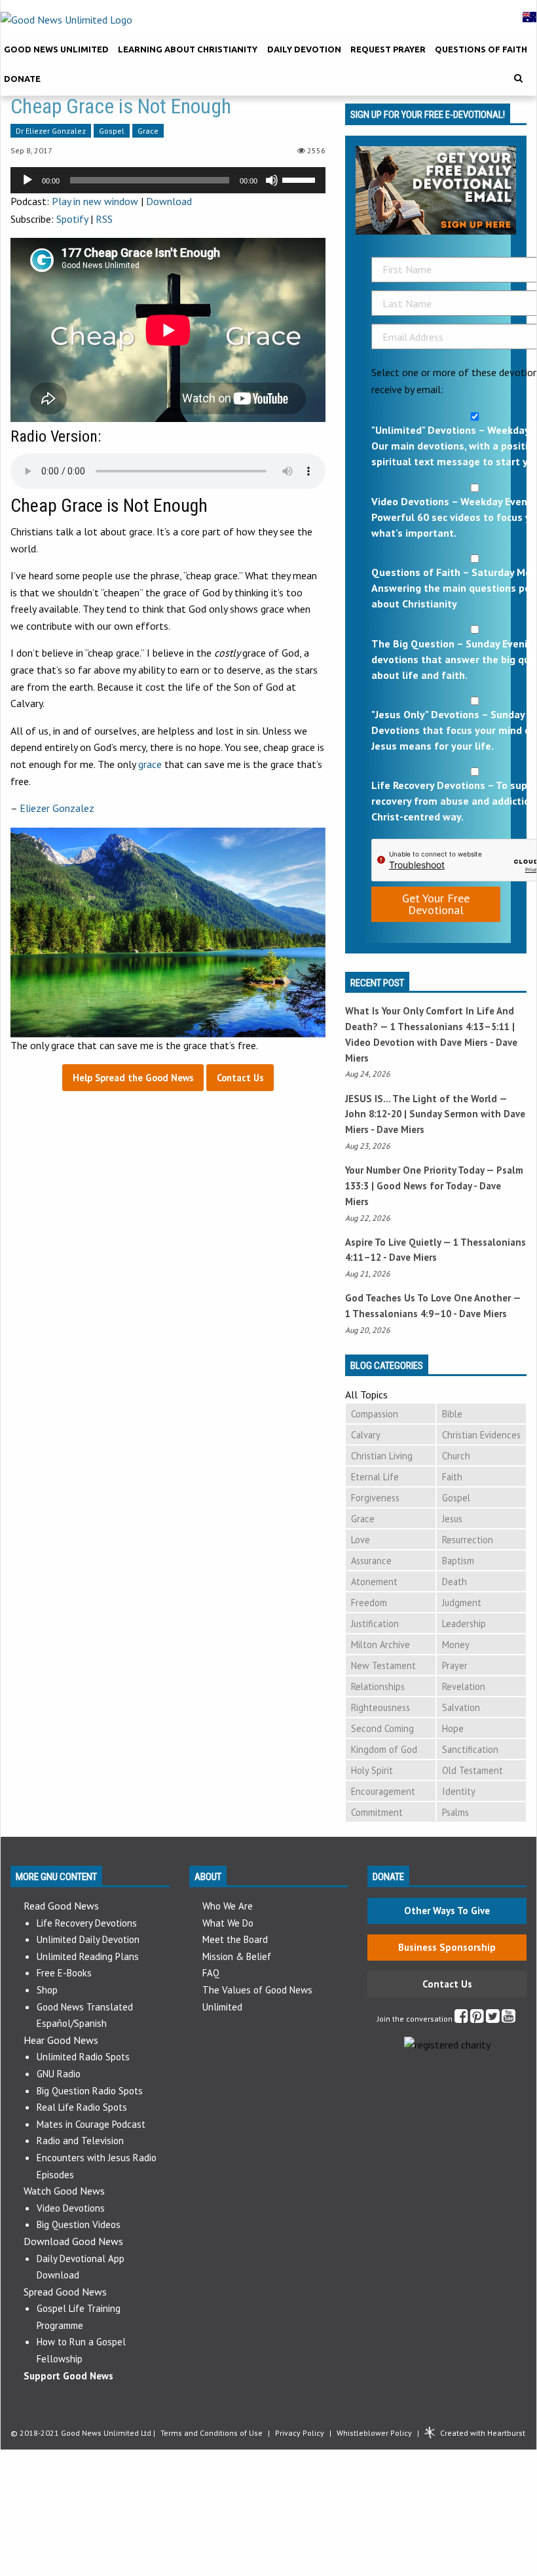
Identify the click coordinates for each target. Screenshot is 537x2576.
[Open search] (518, 78)
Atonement (374, 1582)
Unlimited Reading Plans (88, 1956)
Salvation (461, 1707)
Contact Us (447, 1984)
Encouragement (383, 1791)
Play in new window (95, 201)
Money (456, 1644)
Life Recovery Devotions (87, 1923)
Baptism (458, 1561)
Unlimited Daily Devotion (88, 1939)
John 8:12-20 (373, 1114)
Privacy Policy (300, 2433)
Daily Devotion (304, 49)
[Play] (28, 180)
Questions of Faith (481, 49)
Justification (375, 1624)
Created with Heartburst (483, 2433)
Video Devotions (71, 2208)
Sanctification (470, 1749)
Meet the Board (235, 1939)
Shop (47, 1990)
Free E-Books (64, 1973)
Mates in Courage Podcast (91, 2124)
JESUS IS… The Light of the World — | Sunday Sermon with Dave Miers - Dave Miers (435, 1114)
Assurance (371, 1561)
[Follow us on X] (493, 2019)
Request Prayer (388, 49)
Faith (452, 1477)
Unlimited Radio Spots (83, 2057)
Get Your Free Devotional (436, 904)
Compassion (375, 1414)
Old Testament (472, 1770)
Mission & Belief (237, 1956)
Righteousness (380, 1707)
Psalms (455, 1812)
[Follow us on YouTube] (509, 2019)
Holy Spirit (372, 1770)
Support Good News (68, 2376)
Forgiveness (375, 1498)
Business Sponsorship (447, 1947)
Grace (148, 131)
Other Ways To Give (447, 1911)
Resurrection (468, 1540)
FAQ (211, 1973)
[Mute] (272, 180)
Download (169, 201)
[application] (168, 180)
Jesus (452, 1519)
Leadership (464, 1624)
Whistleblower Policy (374, 2433)
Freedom (369, 1603)
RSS (104, 219)
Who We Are (228, 1906)
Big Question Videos (79, 2224)
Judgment (462, 1603)
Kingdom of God (384, 1749)
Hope (453, 1728)
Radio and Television (80, 2141)
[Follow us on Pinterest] (477, 2019)
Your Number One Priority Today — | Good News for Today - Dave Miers (434, 1186)
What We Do (228, 1923)
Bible (452, 1414)
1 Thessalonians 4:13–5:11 (450, 1027)
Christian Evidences (481, 1435)
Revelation (464, 1686)
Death (454, 1582)
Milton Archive (380, 1644)
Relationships (378, 1686)
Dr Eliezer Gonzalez (51, 131)
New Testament (383, 1665)
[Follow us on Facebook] (461, 2019)
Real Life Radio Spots (82, 2107)
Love (361, 1540)
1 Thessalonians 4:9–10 (398, 1314)
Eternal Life (375, 1477)
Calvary (366, 1435)
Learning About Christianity (188, 49)
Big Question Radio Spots (90, 2091)
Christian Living (382, 1456)
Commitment (377, 1812)
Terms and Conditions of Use (212, 2433)
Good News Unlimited (56, 49)
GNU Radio (59, 2074)
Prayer (455, 1665)
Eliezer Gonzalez (57, 808)
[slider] (301, 179)
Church (456, 1456)
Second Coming (382, 1728)
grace (150, 764)
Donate (22, 79)
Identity (459, 1791)
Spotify (72, 219)
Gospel (112, 131)
